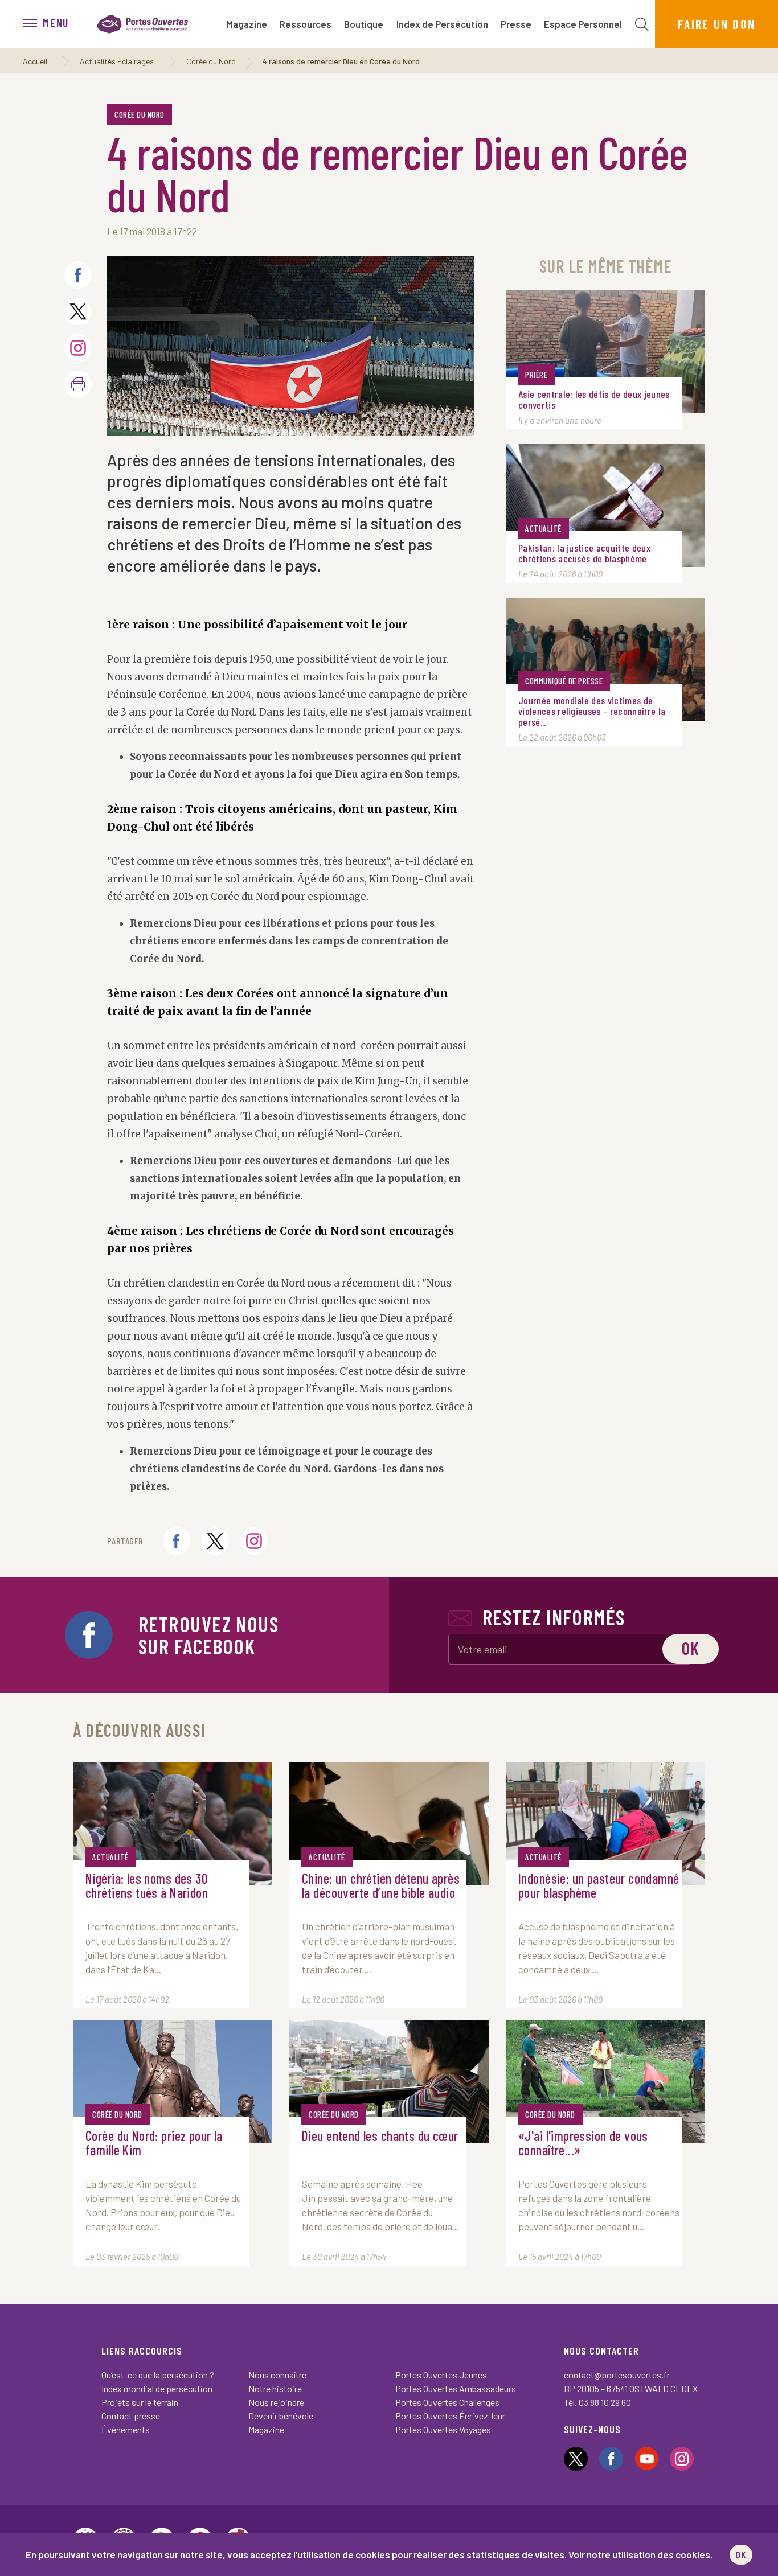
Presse (516, 24)
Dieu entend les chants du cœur (380, 2136)
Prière (536, 375)
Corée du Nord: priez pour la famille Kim (154, 2143)
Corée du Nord (211, 61)
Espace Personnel (583, 24)
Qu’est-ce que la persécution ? (158, 2375)
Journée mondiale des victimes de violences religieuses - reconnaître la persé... (592, 711)
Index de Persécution (442, 24)
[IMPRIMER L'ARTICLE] (78, 384)
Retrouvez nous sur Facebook (208, 1635)
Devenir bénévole (281, 2416)
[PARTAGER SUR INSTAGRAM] (78, 348)
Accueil (35, 61)
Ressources (306, 24)
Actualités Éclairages (117, 61)
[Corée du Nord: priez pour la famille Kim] (173, 2081)
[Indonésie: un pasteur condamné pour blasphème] (605, 1824)
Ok (691, 1648)
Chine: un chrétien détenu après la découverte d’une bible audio (381, 1886)
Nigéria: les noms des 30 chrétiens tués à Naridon (147, 1886)
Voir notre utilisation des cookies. (640, 2554)
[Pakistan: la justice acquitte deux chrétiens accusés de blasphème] (605, 506)
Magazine (247, 24)
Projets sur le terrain (140, 2402)
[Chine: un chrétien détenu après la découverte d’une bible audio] (389, 1824)
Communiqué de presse (564, 681)
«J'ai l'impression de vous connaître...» (583, 2143)
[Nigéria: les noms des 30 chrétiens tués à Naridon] (173, 1824)
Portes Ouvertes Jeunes (441, 2375)
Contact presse (131, 2416)
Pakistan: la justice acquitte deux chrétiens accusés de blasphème (584, 553)
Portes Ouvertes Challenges (447, 2402)
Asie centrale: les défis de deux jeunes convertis (594, 400)
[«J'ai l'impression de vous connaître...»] (605, 2081)
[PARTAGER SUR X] (78, 311)
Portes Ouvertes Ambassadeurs (456, 2388)
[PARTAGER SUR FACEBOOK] (78, 275)
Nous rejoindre (276, 2402)
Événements (126, 2429)
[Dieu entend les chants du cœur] (389, 2081)
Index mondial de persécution (157, 2388)
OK (741, 2554)
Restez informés (554, 1617)
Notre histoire (275, 2388)
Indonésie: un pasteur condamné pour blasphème (599, 1886)
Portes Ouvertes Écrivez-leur (450, 2416)
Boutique (364, 24)
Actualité (543, 528)
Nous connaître (277, 2375)
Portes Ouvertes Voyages (443, 2429)
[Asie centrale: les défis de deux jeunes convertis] (605, 352)
